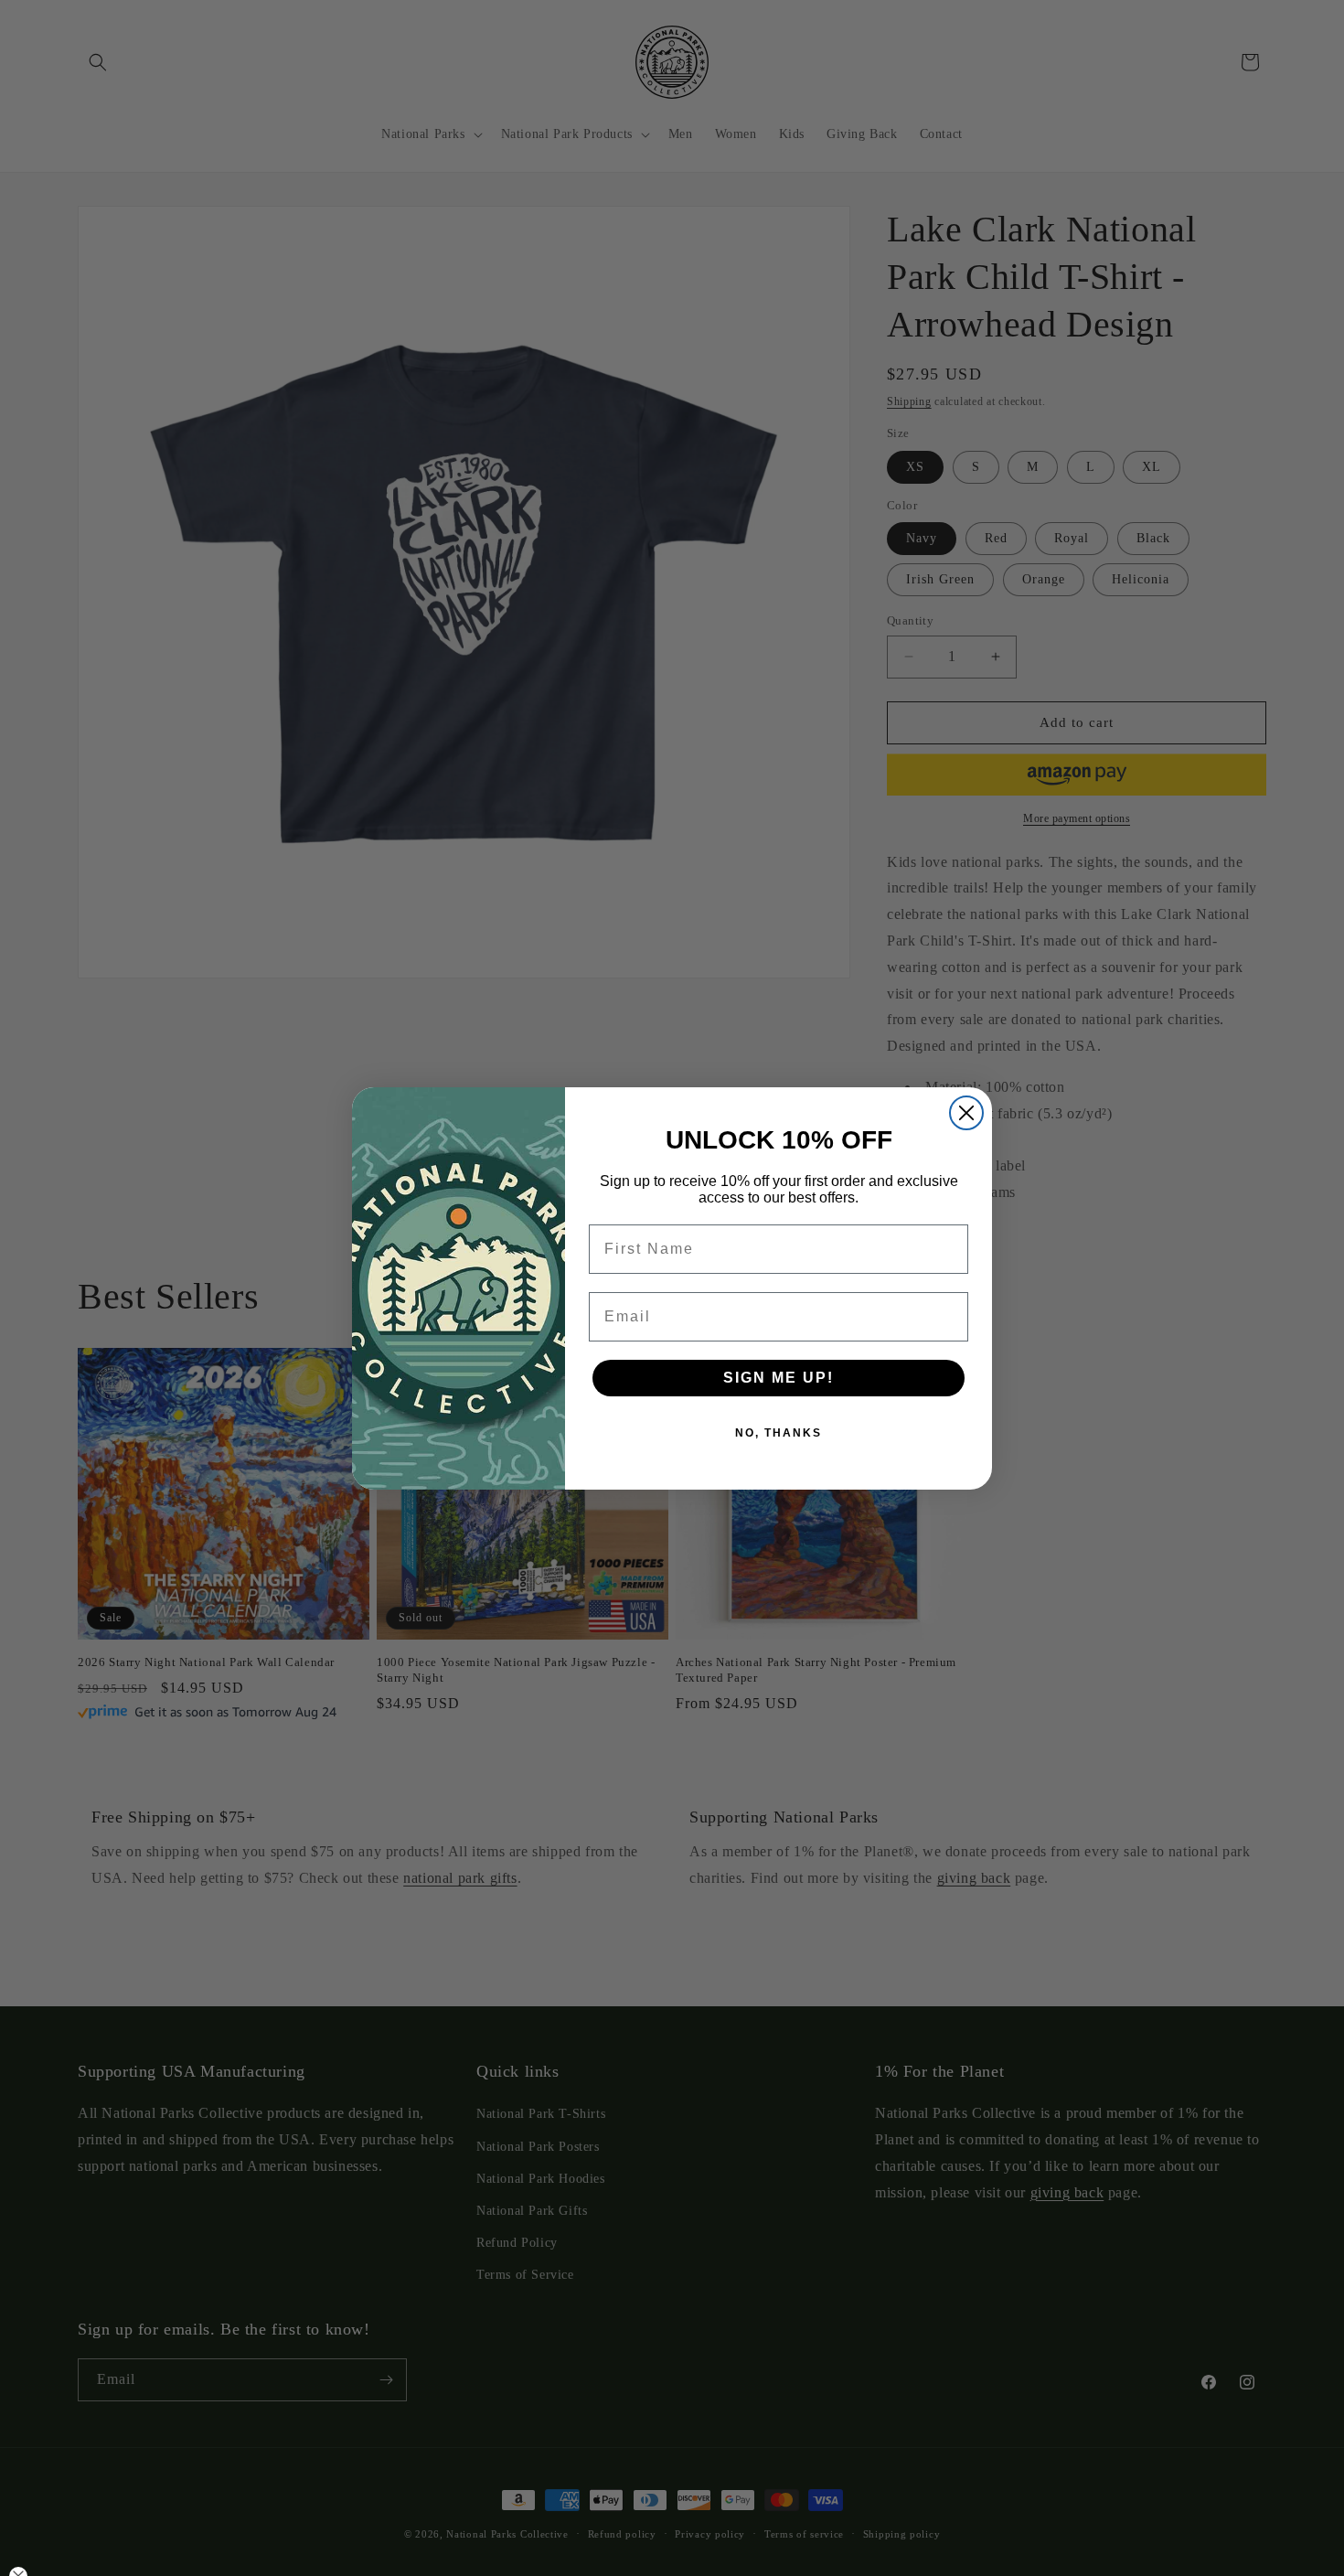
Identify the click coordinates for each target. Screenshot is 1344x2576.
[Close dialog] (966, 1113)
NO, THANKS (779, 1433)
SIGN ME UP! (779, 1378)
